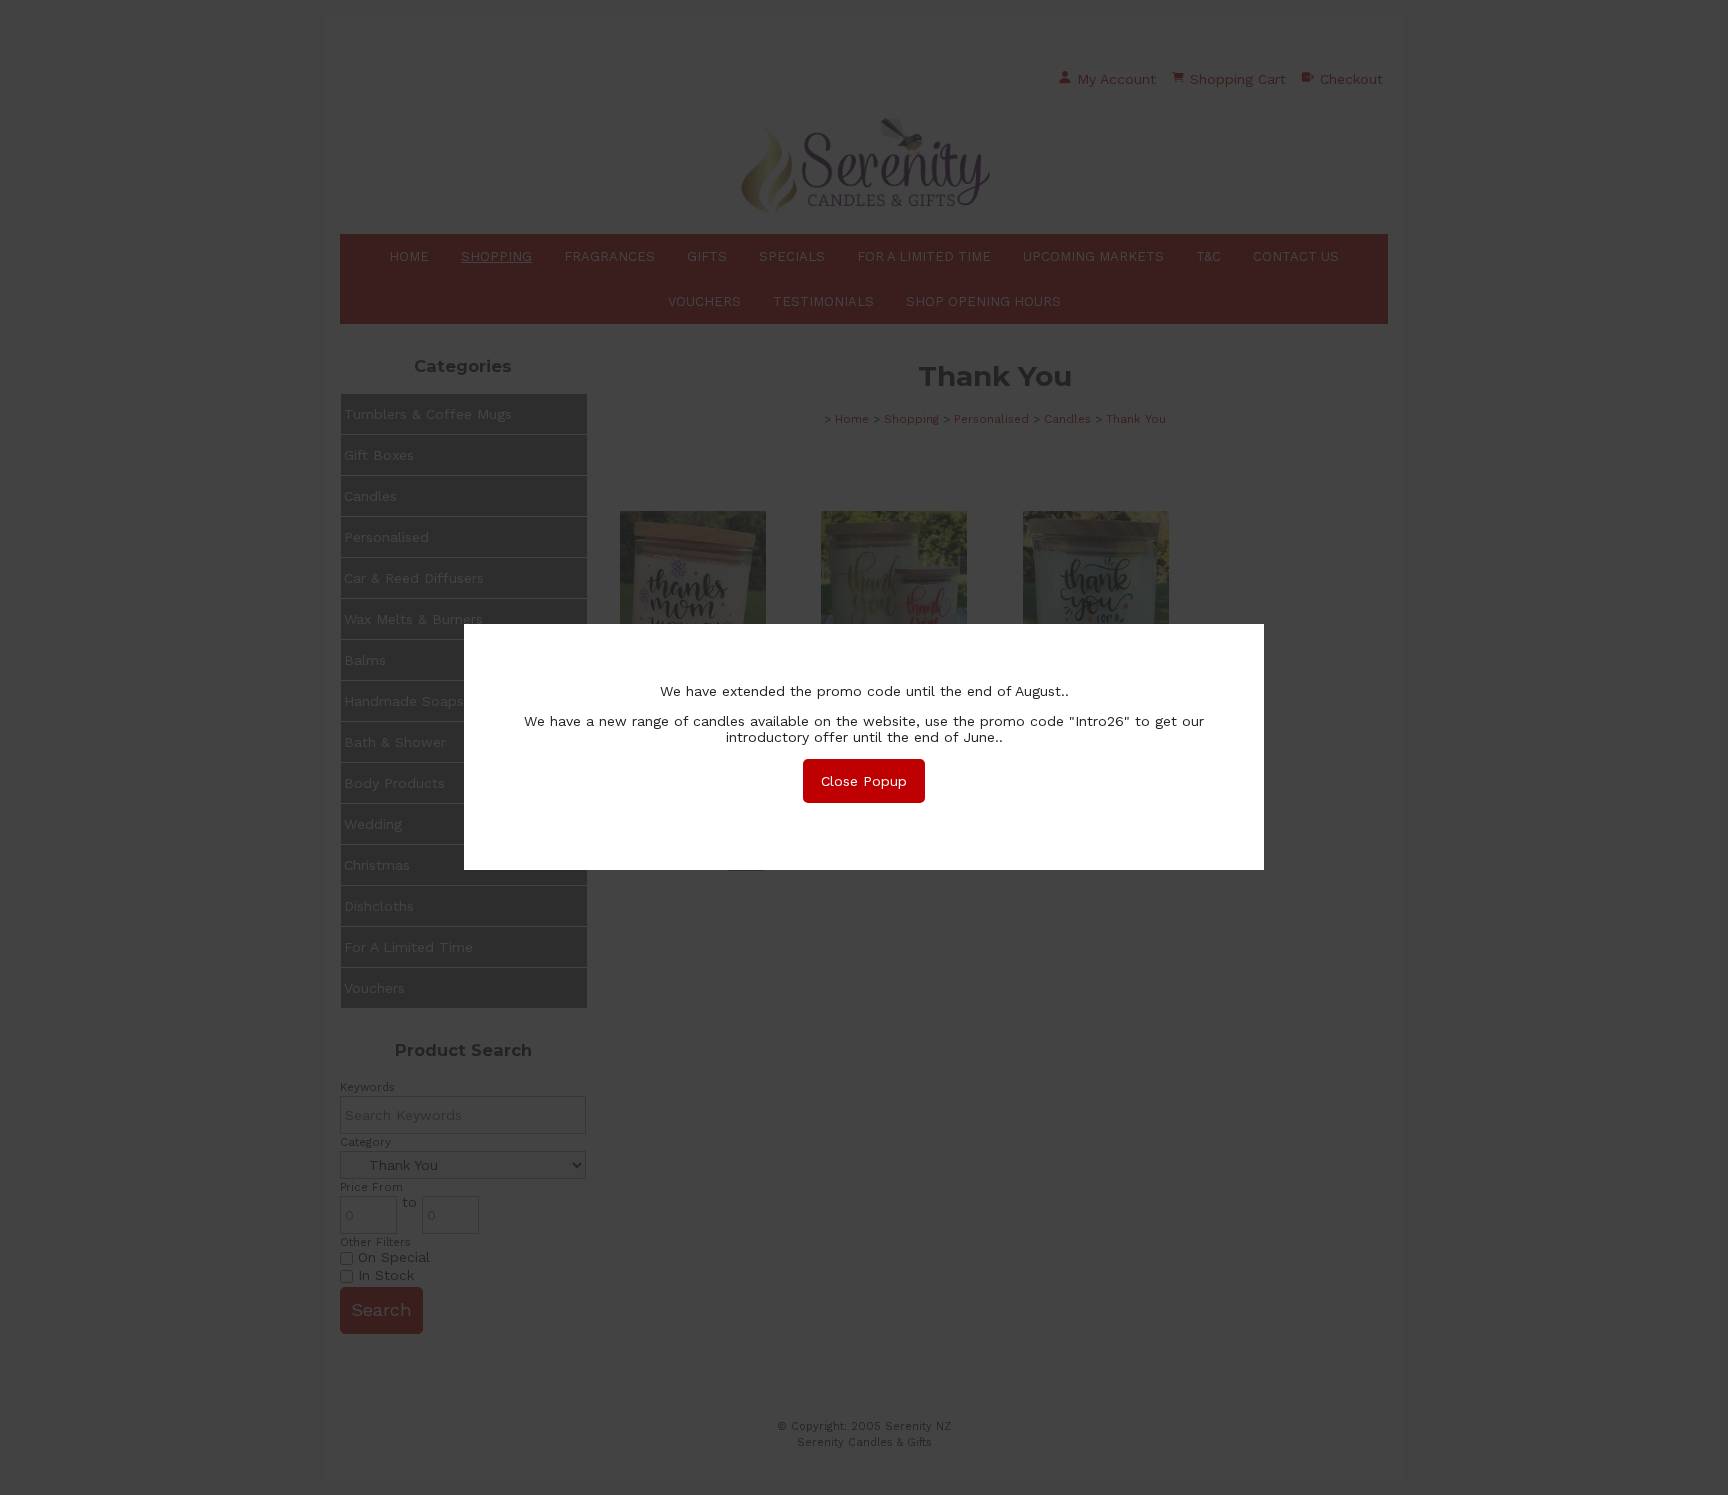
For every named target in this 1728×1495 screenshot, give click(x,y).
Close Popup (864, 781)
